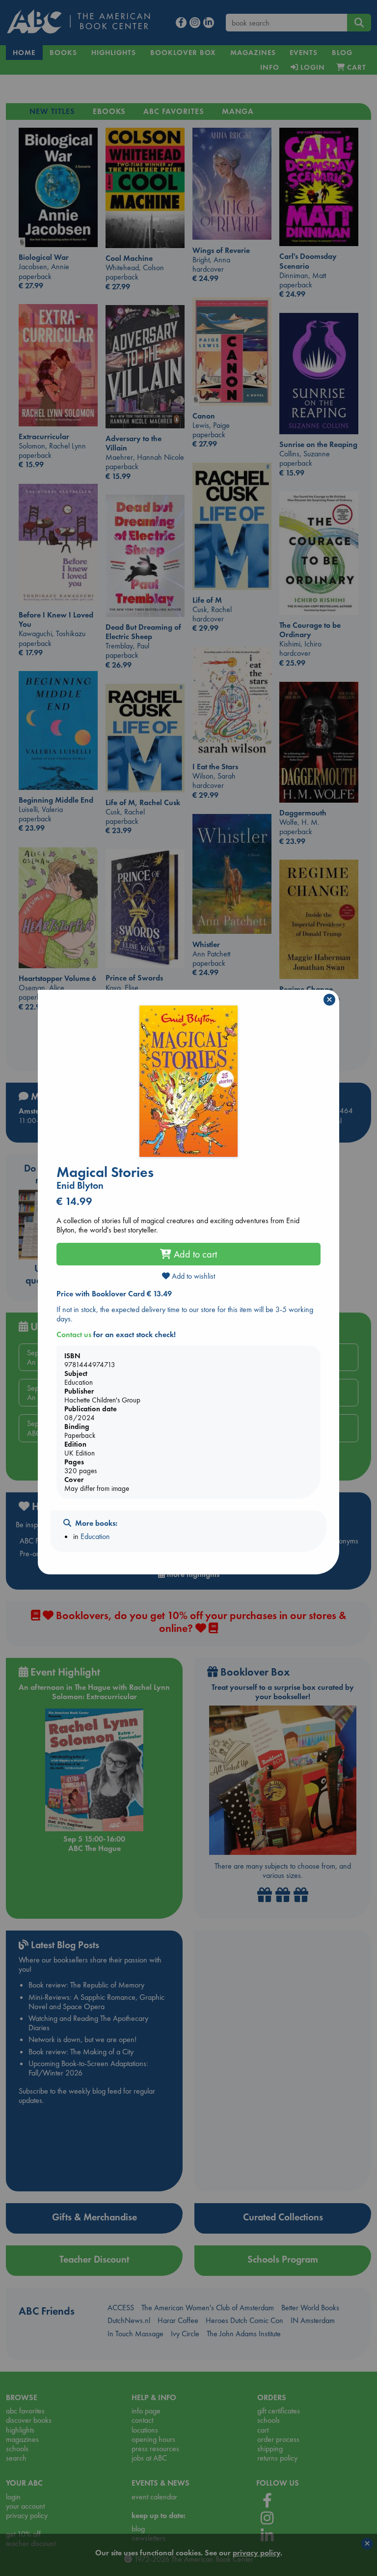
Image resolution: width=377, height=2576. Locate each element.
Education (95, 1536)
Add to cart (194, 1254)
